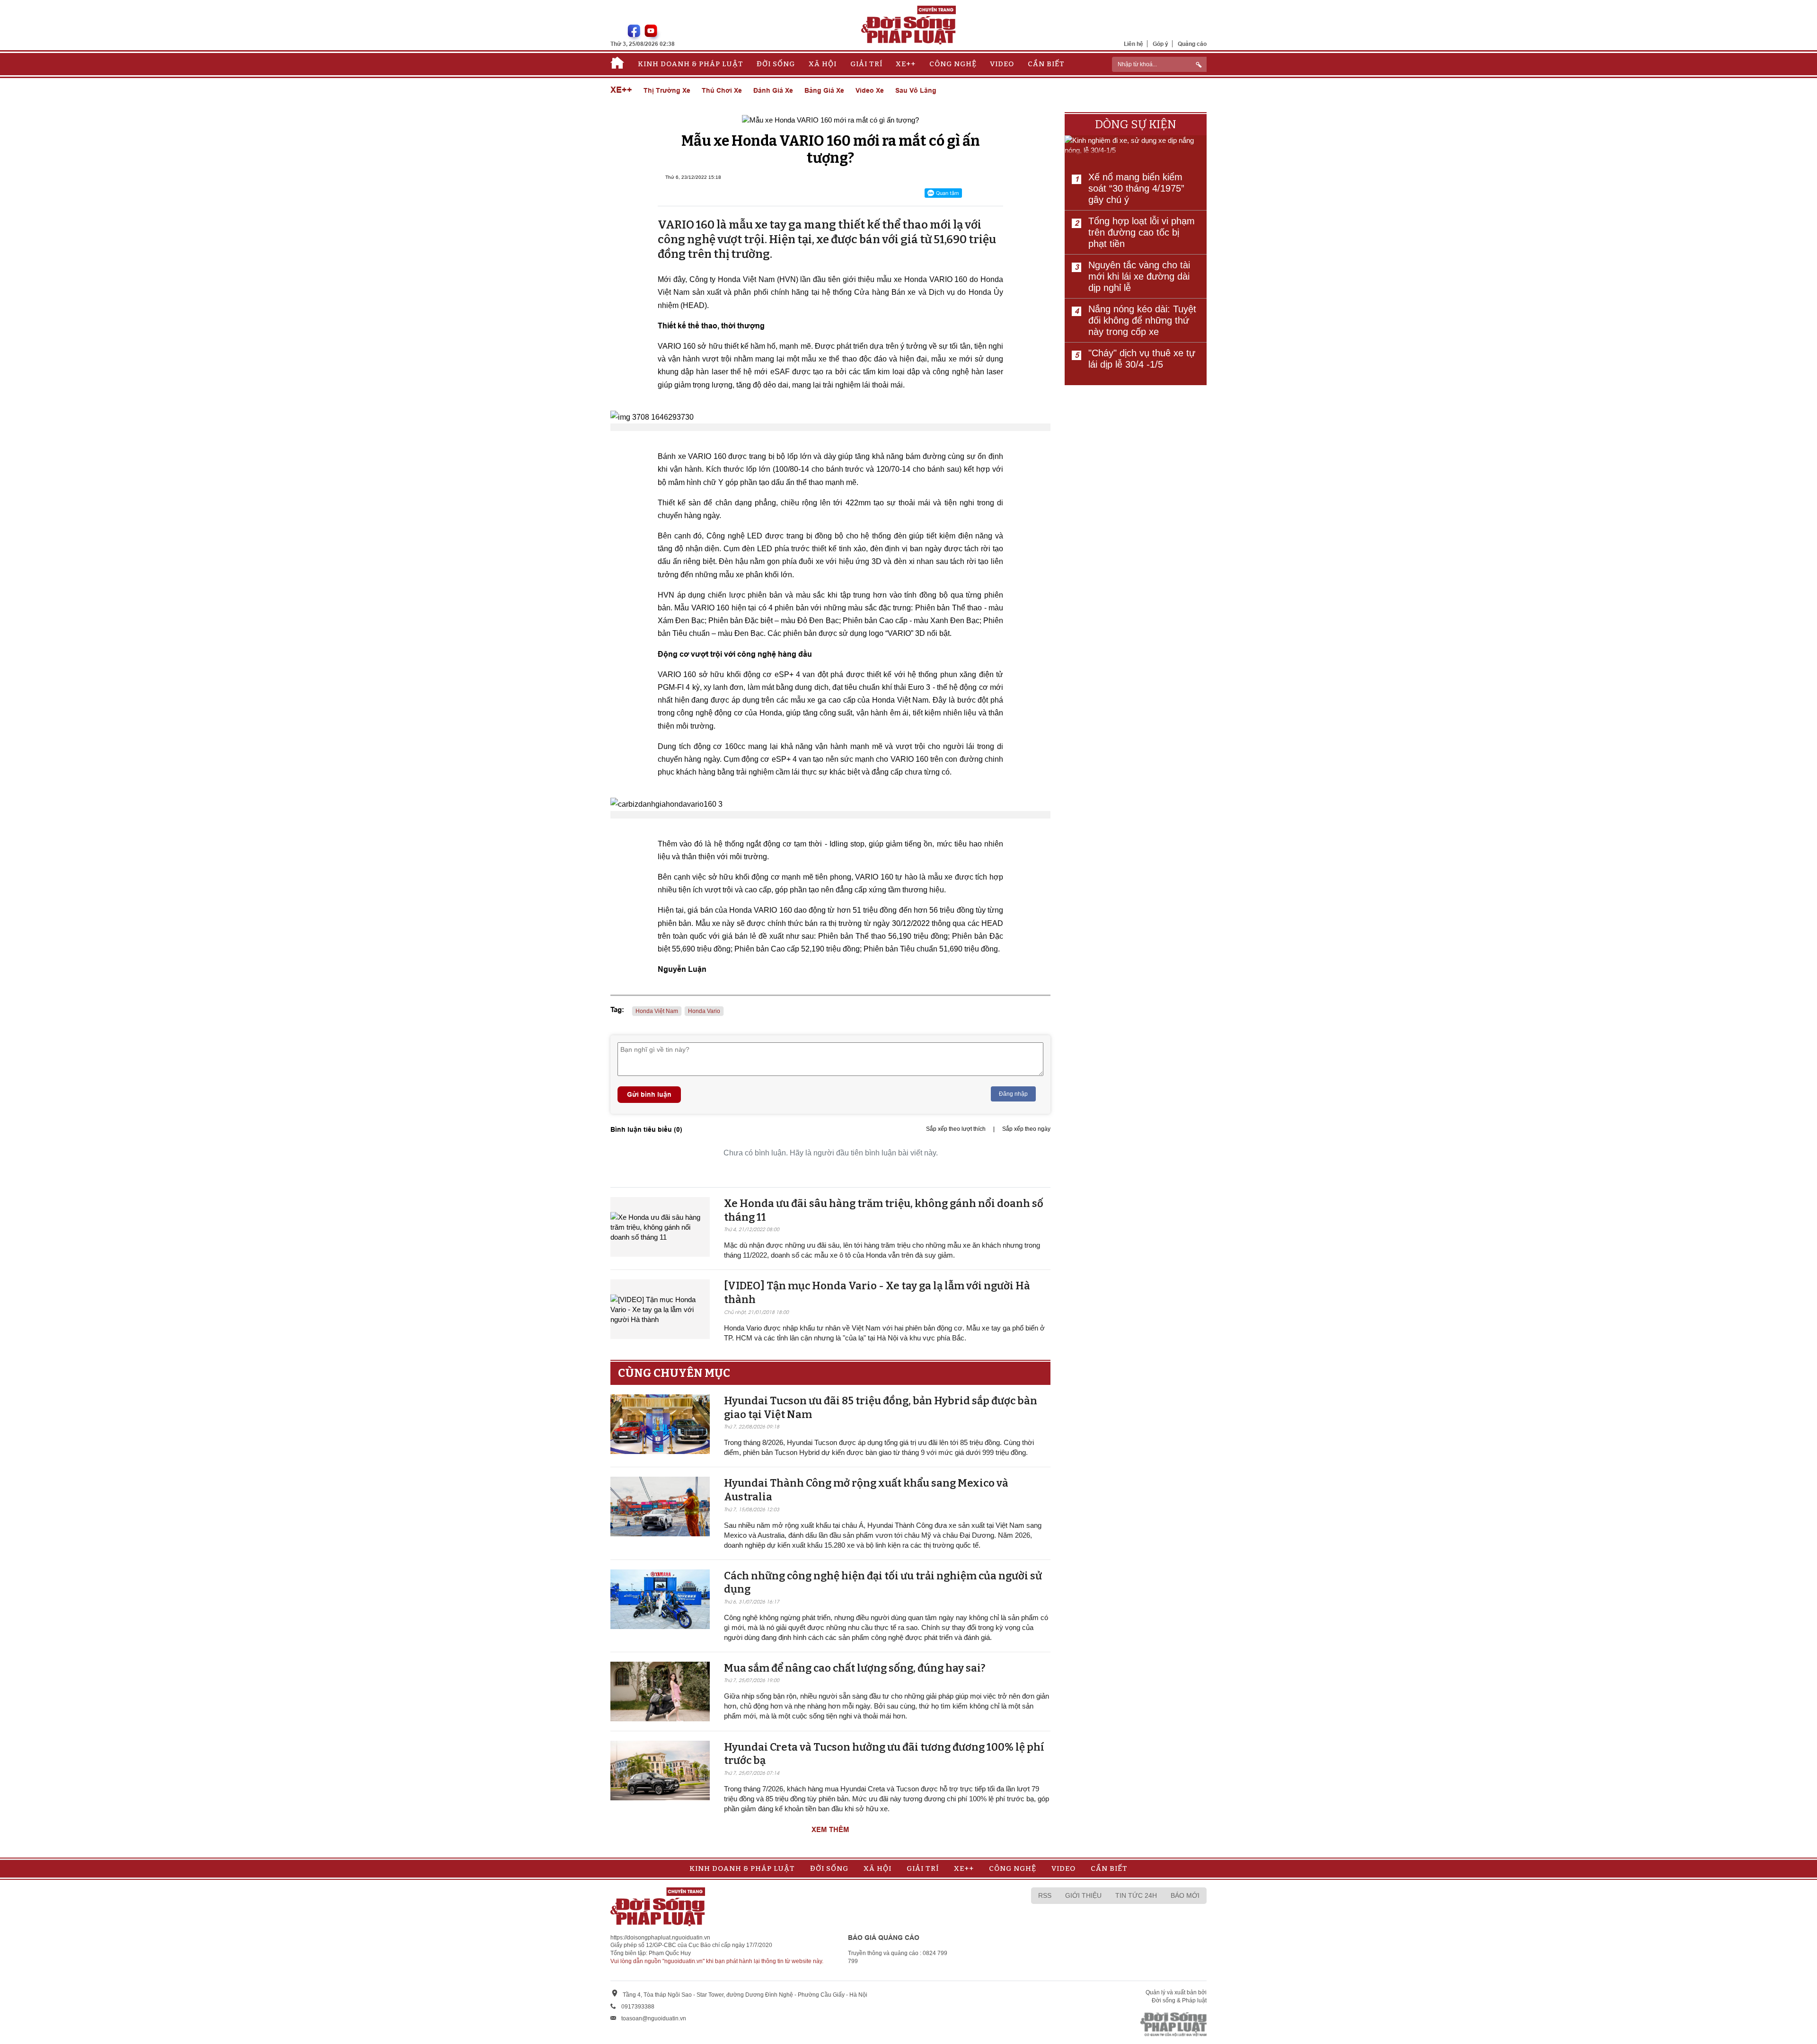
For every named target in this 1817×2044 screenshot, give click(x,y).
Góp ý (1160, 44)
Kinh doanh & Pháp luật (691, 64)
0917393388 (638, 2007)
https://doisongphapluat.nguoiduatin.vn (660, 1938)
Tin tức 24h (1136, 1895)
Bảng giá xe (824, 90)
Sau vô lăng (916, 90)
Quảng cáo (1192, 44)
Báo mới (1185, 1895)
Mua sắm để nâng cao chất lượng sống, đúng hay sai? (855, 1668)
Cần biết (1046, 64)
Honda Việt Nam (657, 1011)
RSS (1045, 1895)
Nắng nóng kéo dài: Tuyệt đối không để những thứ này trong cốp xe (1142, 320)
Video (1002, 64)
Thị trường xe (667, 90)
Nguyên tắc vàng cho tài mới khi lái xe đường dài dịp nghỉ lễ (1139, 276)
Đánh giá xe (773, 90)
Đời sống (776, 64)
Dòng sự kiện (1136, 124)
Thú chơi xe (722, 90)
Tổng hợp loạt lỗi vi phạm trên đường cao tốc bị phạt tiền (1142, 232)
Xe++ (906, 64)
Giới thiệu (1083, 1895)
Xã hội (823, 64)
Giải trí (866, 64)
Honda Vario (704, 1011)
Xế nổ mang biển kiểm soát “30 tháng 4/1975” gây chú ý (1136, 188)
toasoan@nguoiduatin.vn (654, 2018)
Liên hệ (1133, 44)
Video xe (870, 90)
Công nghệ (953, 64)
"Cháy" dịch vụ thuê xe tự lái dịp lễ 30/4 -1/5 (1142, 359)
